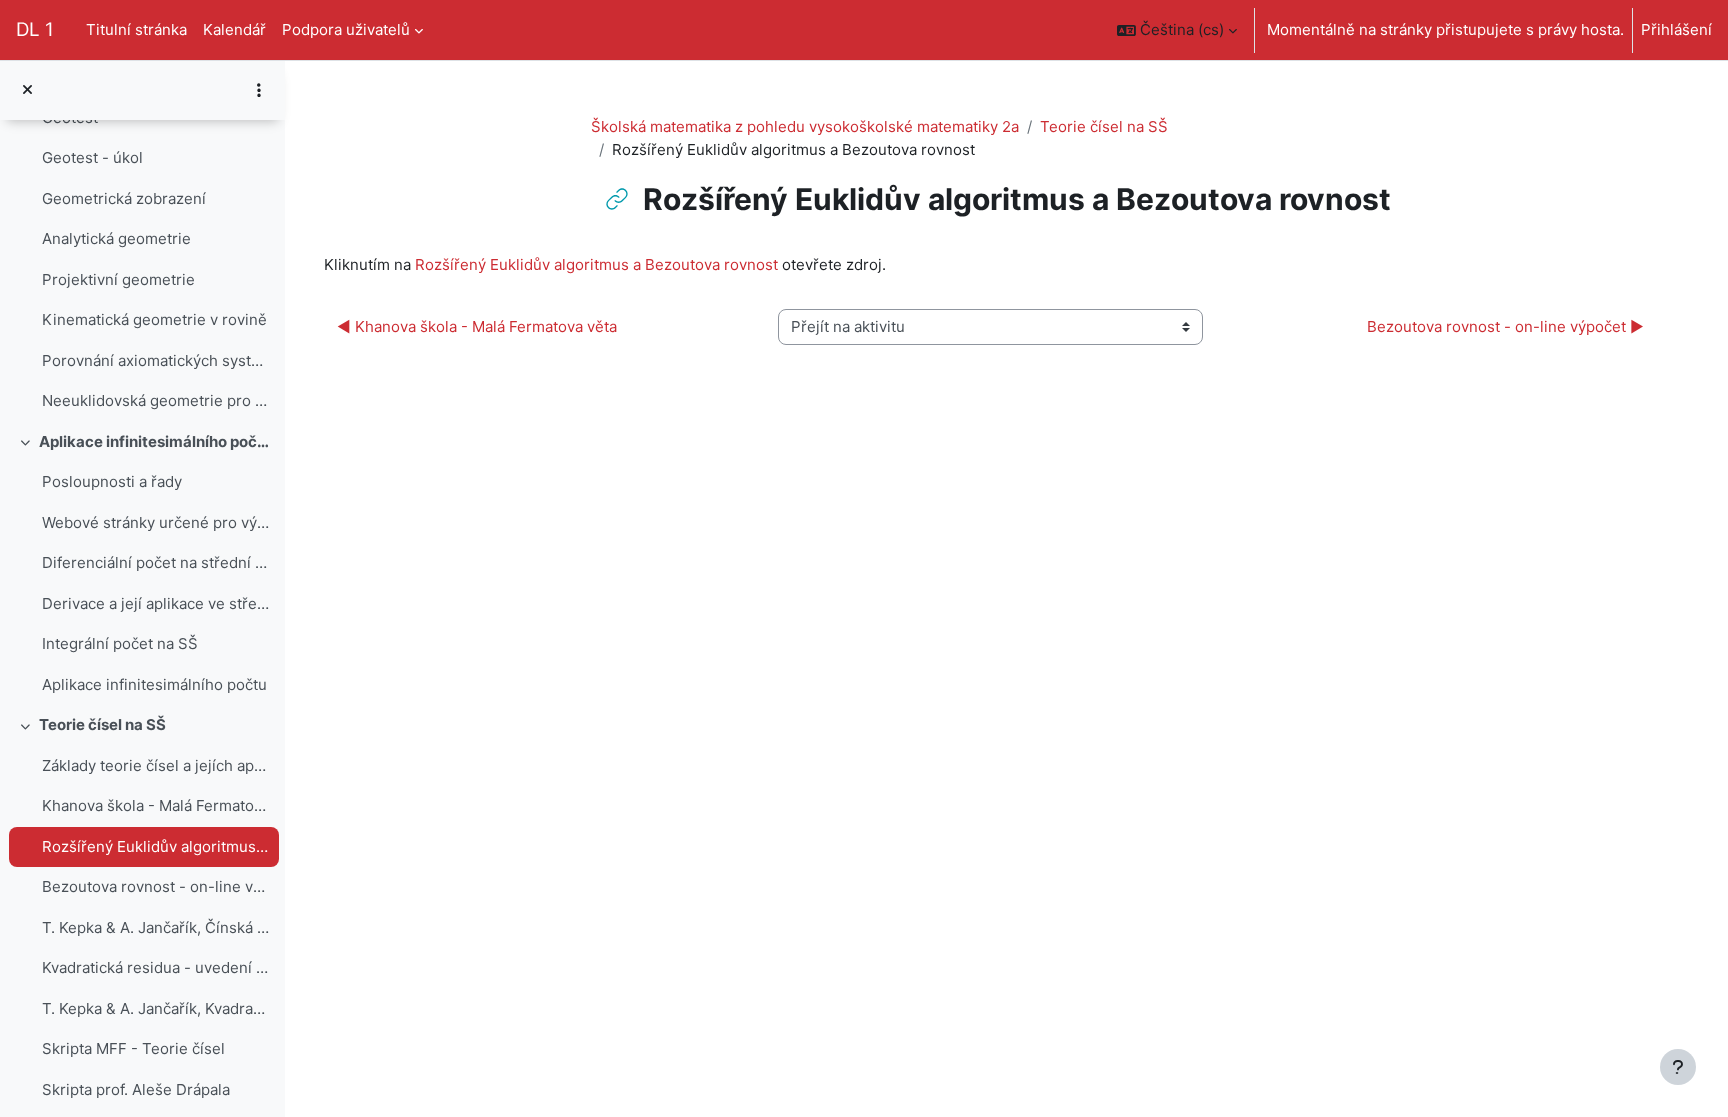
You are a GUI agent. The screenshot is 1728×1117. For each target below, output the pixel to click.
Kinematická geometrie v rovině (154, 319)
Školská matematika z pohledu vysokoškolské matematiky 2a (805, 126)
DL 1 (35, 29)
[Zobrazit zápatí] (1678, 1067)
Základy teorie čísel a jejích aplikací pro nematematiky (155, 765)
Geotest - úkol (92, 157)
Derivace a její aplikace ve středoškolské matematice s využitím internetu (155, 603)
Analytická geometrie (116, 238)
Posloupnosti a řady (112, 481)
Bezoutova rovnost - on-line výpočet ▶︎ (1505, 326)
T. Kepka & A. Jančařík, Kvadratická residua (155, 1008)
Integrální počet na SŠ (120, 643)
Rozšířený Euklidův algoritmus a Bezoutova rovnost (155, 846)
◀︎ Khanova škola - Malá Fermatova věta (477, 326)
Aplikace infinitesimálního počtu (154, 684)
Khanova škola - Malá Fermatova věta (155, 805)
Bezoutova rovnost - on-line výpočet (155, 886)
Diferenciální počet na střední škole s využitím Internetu (155, 562)
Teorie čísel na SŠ (102, 724)
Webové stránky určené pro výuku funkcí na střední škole (155, 522)
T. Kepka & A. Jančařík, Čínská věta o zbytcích (155, 927)
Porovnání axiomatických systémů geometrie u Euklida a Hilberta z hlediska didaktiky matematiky (155, 360)
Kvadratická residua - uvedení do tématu (155, 967)
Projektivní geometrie (118, 279)
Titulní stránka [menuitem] (136, 29)
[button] (1177, 30)
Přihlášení (1676, 29)
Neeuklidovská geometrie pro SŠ (155, 400)
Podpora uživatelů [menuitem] (346, 29)
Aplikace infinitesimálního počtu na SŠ (154, 441)
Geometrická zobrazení (124, 198)
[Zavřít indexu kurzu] (27, 90)
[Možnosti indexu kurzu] (259, 90)
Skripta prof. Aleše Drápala (136, 1089)
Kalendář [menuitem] (234, 29)
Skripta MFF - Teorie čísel (133, 1048)
